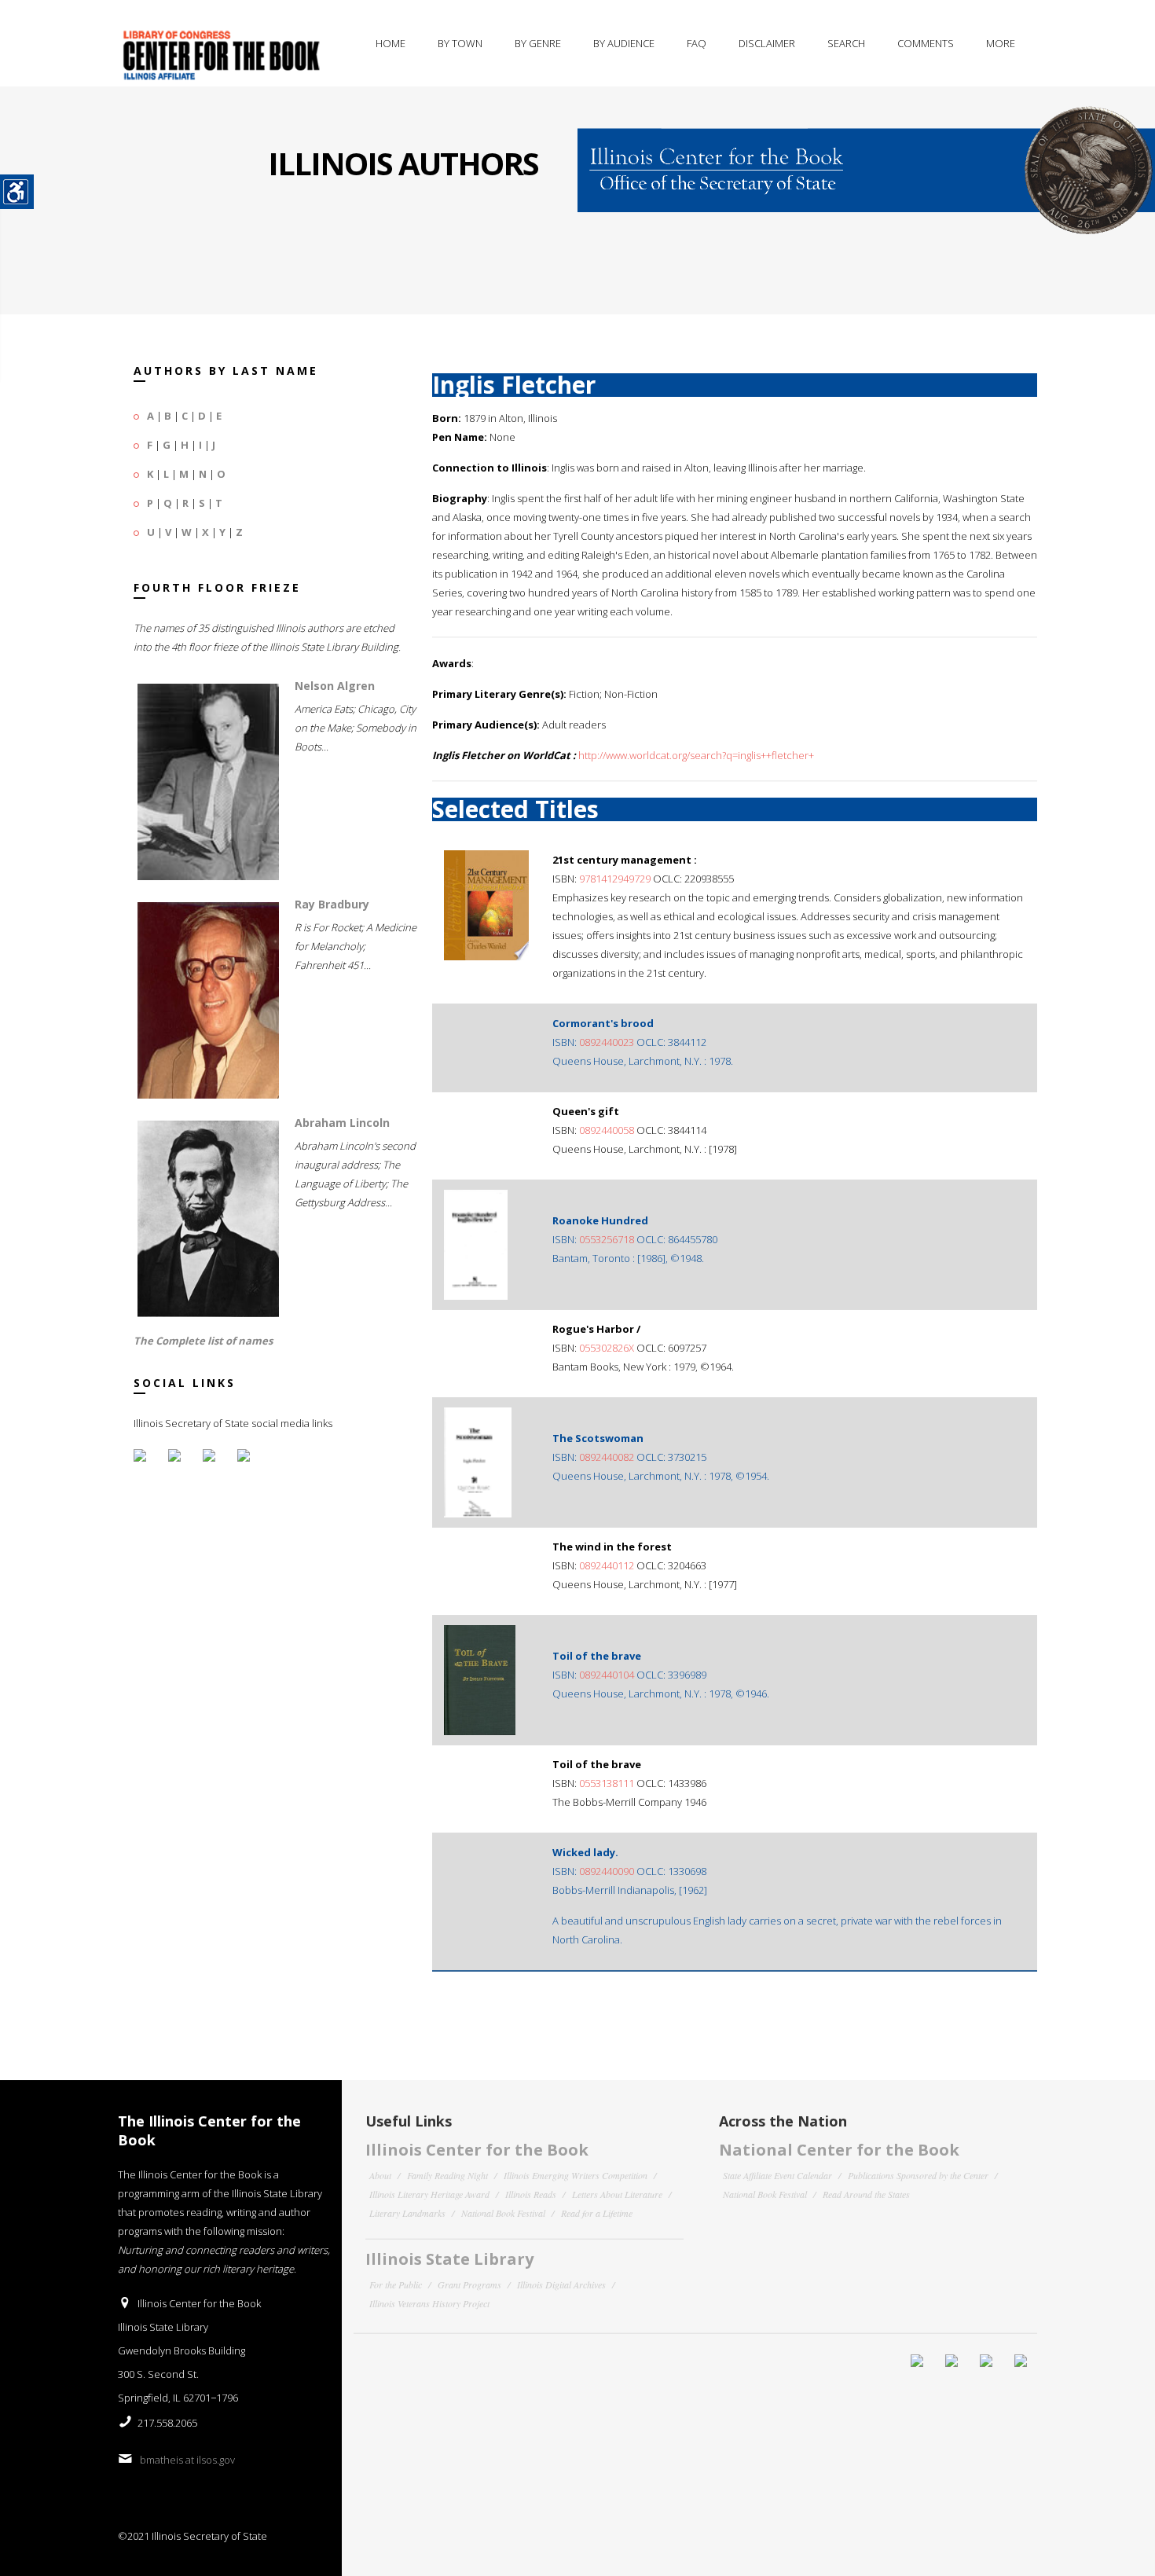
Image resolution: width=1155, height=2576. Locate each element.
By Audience (624, 43)
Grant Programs (469, 2284)
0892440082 (607, 1457)
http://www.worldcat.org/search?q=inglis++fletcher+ (696, 755)
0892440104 (607, 1675)
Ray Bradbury (332, 904)
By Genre (538, 43)
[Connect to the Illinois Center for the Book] (866, 160)
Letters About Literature (617, 2194)
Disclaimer (767, 43)
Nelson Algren (335, 686)
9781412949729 (615, 879)
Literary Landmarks (407, 2213)
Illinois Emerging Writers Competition (576, 2175)
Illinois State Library (449, 2259)
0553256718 (607, 1239)
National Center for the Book (839, 2150)
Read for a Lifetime (597, 2213)
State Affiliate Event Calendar (777, 2175)
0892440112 (607, 1565)
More (1001, 43)
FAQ (697, 43)
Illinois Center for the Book (477, 2150)
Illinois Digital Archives (561, 2284)
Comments (926, 43)
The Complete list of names (203, 1341)
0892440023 (607, 1042)
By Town (460, 43)
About (380, 2175)
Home (390, 43)
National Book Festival (503, 2213)
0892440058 (607, 1130)
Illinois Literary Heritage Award (429, 2194)
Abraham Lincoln (342, 1123)
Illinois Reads (531, 2194)
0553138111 (607, 1783)
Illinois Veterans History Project (429, 2303)
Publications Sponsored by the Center (918, 2175)
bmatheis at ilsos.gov (187, 2460)
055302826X (607, 1348)
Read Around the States (866, 2194)
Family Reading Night (447, 2175)
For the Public (396, 2284)
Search (846, 43)
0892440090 (607, 1871)
